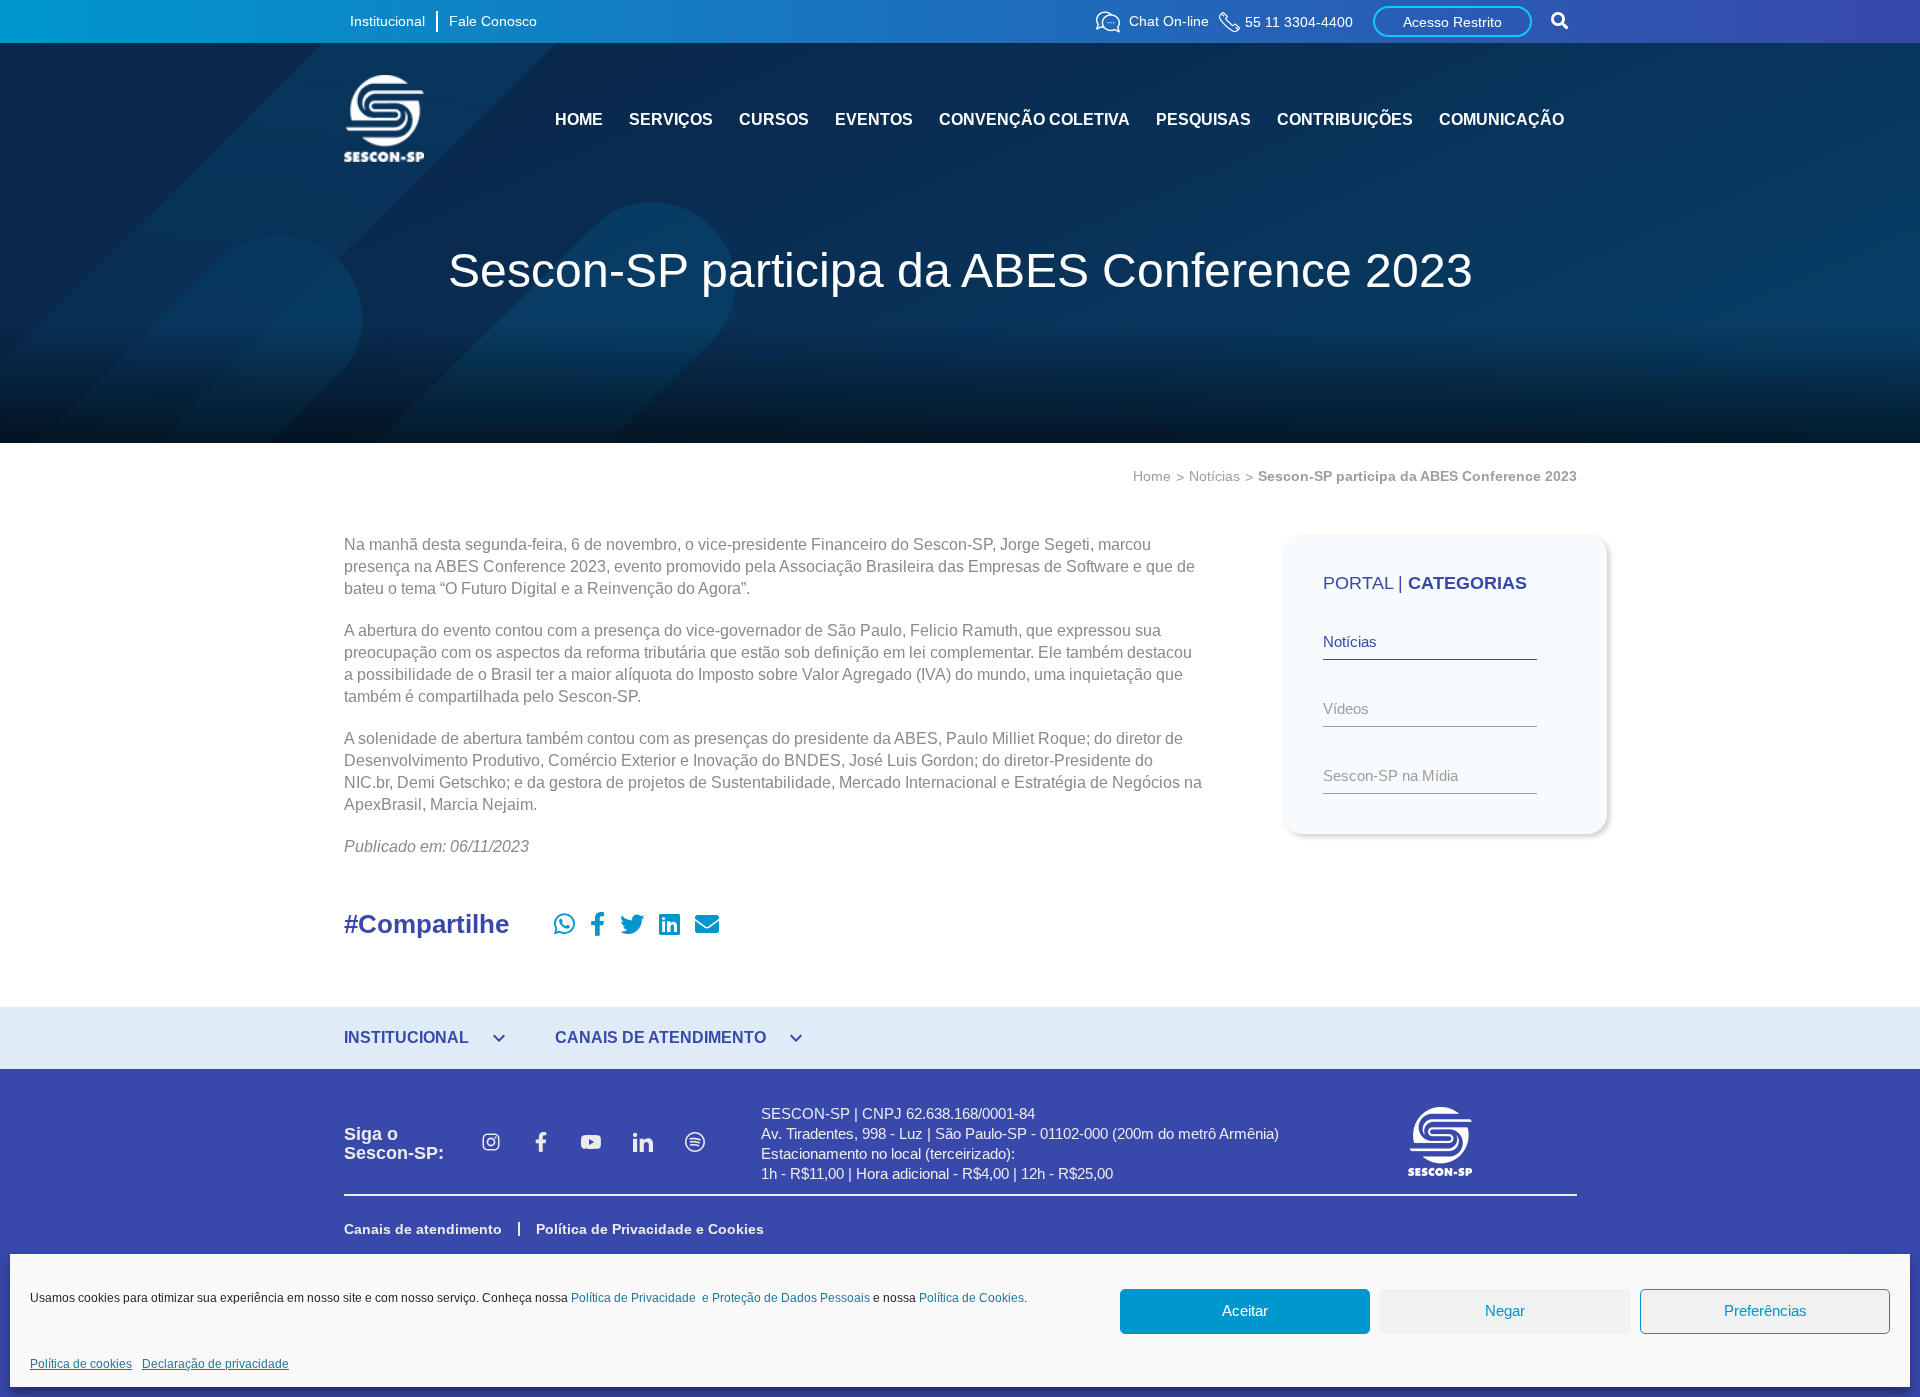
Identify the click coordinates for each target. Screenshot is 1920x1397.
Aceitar (1245, 1311)
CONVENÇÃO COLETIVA (1034, 119)
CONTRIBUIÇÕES (1345, 119)
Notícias (1214, 476)
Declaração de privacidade (215, 1364)
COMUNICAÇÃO (1501, 119)
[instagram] (491, 1144)
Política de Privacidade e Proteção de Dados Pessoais (720, 1298)
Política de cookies (81, 1364)
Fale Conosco (493, 21)
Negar (1505, 1311)
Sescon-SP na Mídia (1390, 775)
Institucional (387, 21)
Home (1152, 476)
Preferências (1765, 1311)
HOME (579, 119)
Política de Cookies (971, 1298)
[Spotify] (695, 1144)
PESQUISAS (1203, 119)
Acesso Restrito (1452, 22)
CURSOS (774, 119)
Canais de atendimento (423, 1229)
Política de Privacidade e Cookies (650, 1229)
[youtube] (591, 1144)
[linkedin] (643, 1144)
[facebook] (541, 1144)
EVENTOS (874, 119)
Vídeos (1346, 708)
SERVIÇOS (671, 119)
